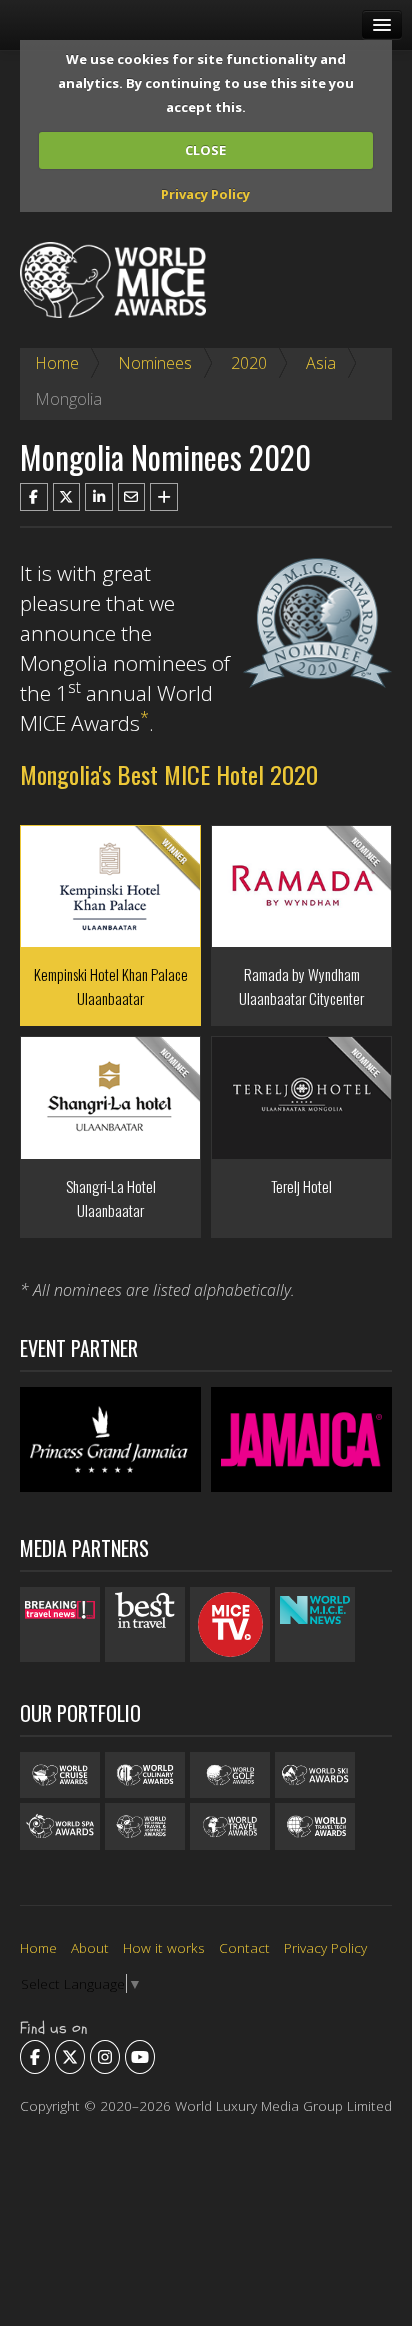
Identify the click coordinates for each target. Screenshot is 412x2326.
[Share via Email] (132, 497)
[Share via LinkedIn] (99, 497)
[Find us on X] (70, 2057)
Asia (321, 363)
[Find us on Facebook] (35, 2057)
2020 (249, 363)
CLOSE (205, 150)
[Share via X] (67, 497)
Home (57, 363)
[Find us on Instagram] (105, 2057)
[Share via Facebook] (34, 497)
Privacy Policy (205, 194)
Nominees (155, 363)
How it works (164, 1947)
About (90, 1947)
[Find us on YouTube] (140, 2057)
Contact (244, 1947)
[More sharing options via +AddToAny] (164, 497)
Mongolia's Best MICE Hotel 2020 (169, 774)
